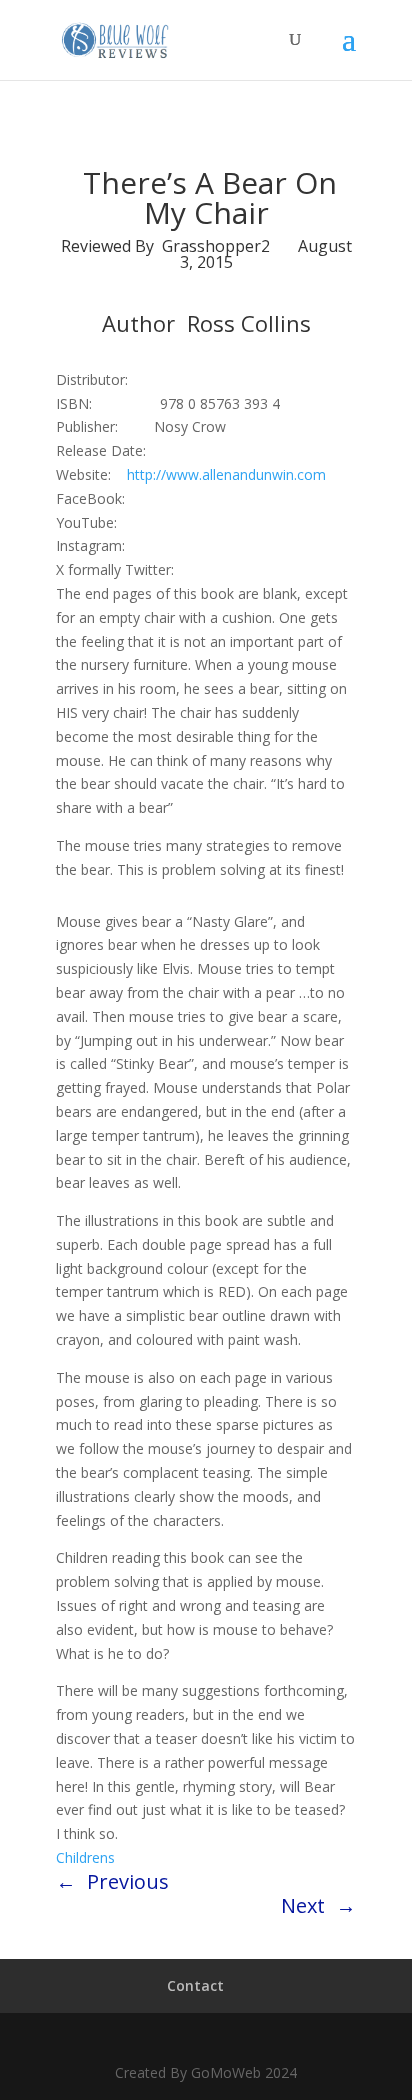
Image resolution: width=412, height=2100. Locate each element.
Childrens (85, 1857)
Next (303, 1905)
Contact (195, 1985)
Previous (128, 1881)
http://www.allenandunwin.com (226, 474)
